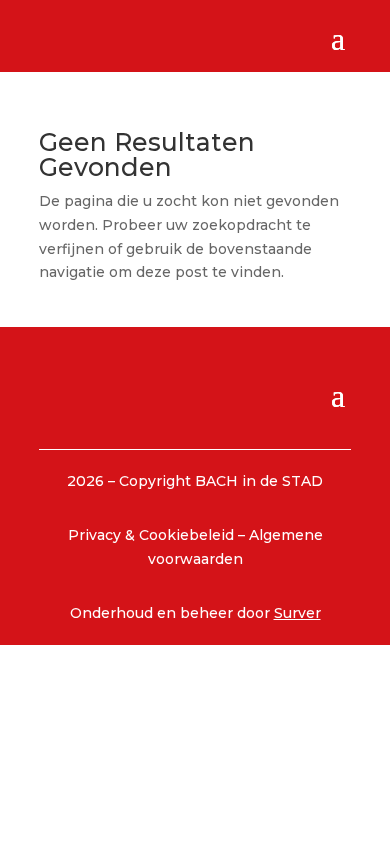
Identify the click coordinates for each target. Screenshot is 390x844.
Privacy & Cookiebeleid (153, 535)
